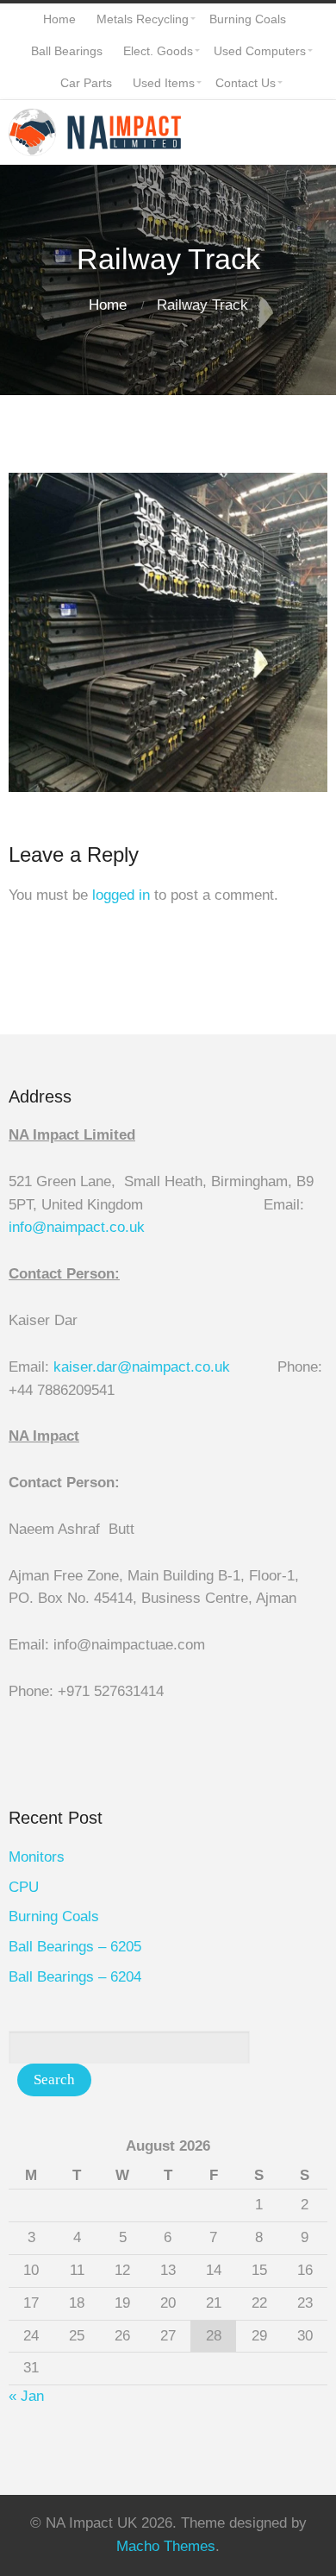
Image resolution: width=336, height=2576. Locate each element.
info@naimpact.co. (69, 1227)
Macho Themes (166, 2546)
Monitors (37, 1857)
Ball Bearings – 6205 (75, 1947)
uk (137, 1227)
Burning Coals (54, 1916)
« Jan (26, 2396)
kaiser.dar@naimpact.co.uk (144, 1367)
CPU (24, 1887)
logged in (121, 895)
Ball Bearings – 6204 (75, 1977)
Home (108, 305)
